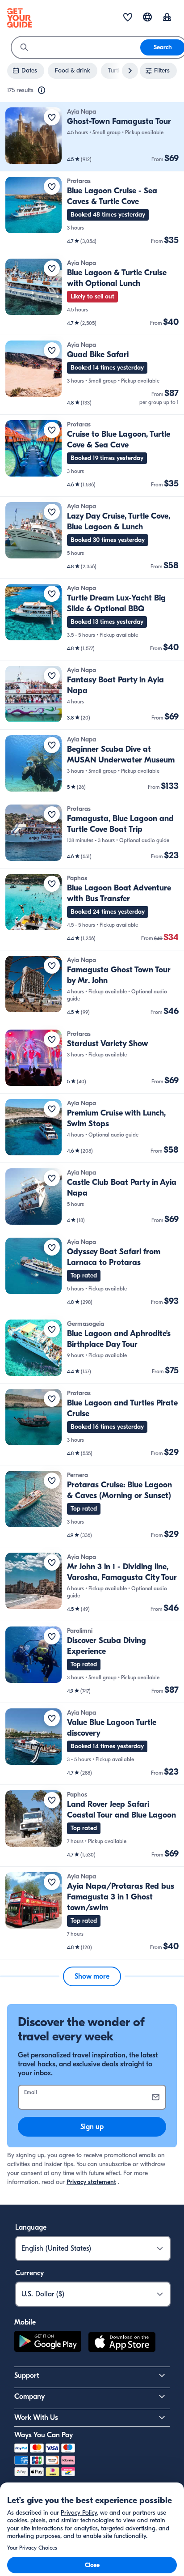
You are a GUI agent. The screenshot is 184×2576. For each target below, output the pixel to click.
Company (29, 2397)
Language (31, 2227)
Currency (29, 2273)
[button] (92, 137)
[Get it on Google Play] (48, 2343)
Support (27, 2376)
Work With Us (36, 2418)
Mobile (25, 2322)
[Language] (147, 17)
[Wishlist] (128, 18)
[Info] (42, 90)
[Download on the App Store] (122, 2343)
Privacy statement (91, 2182)
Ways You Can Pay (44, 2435)
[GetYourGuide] (20, 18)
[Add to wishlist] (52, 117)
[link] (92, 137)
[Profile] (167, 18)
